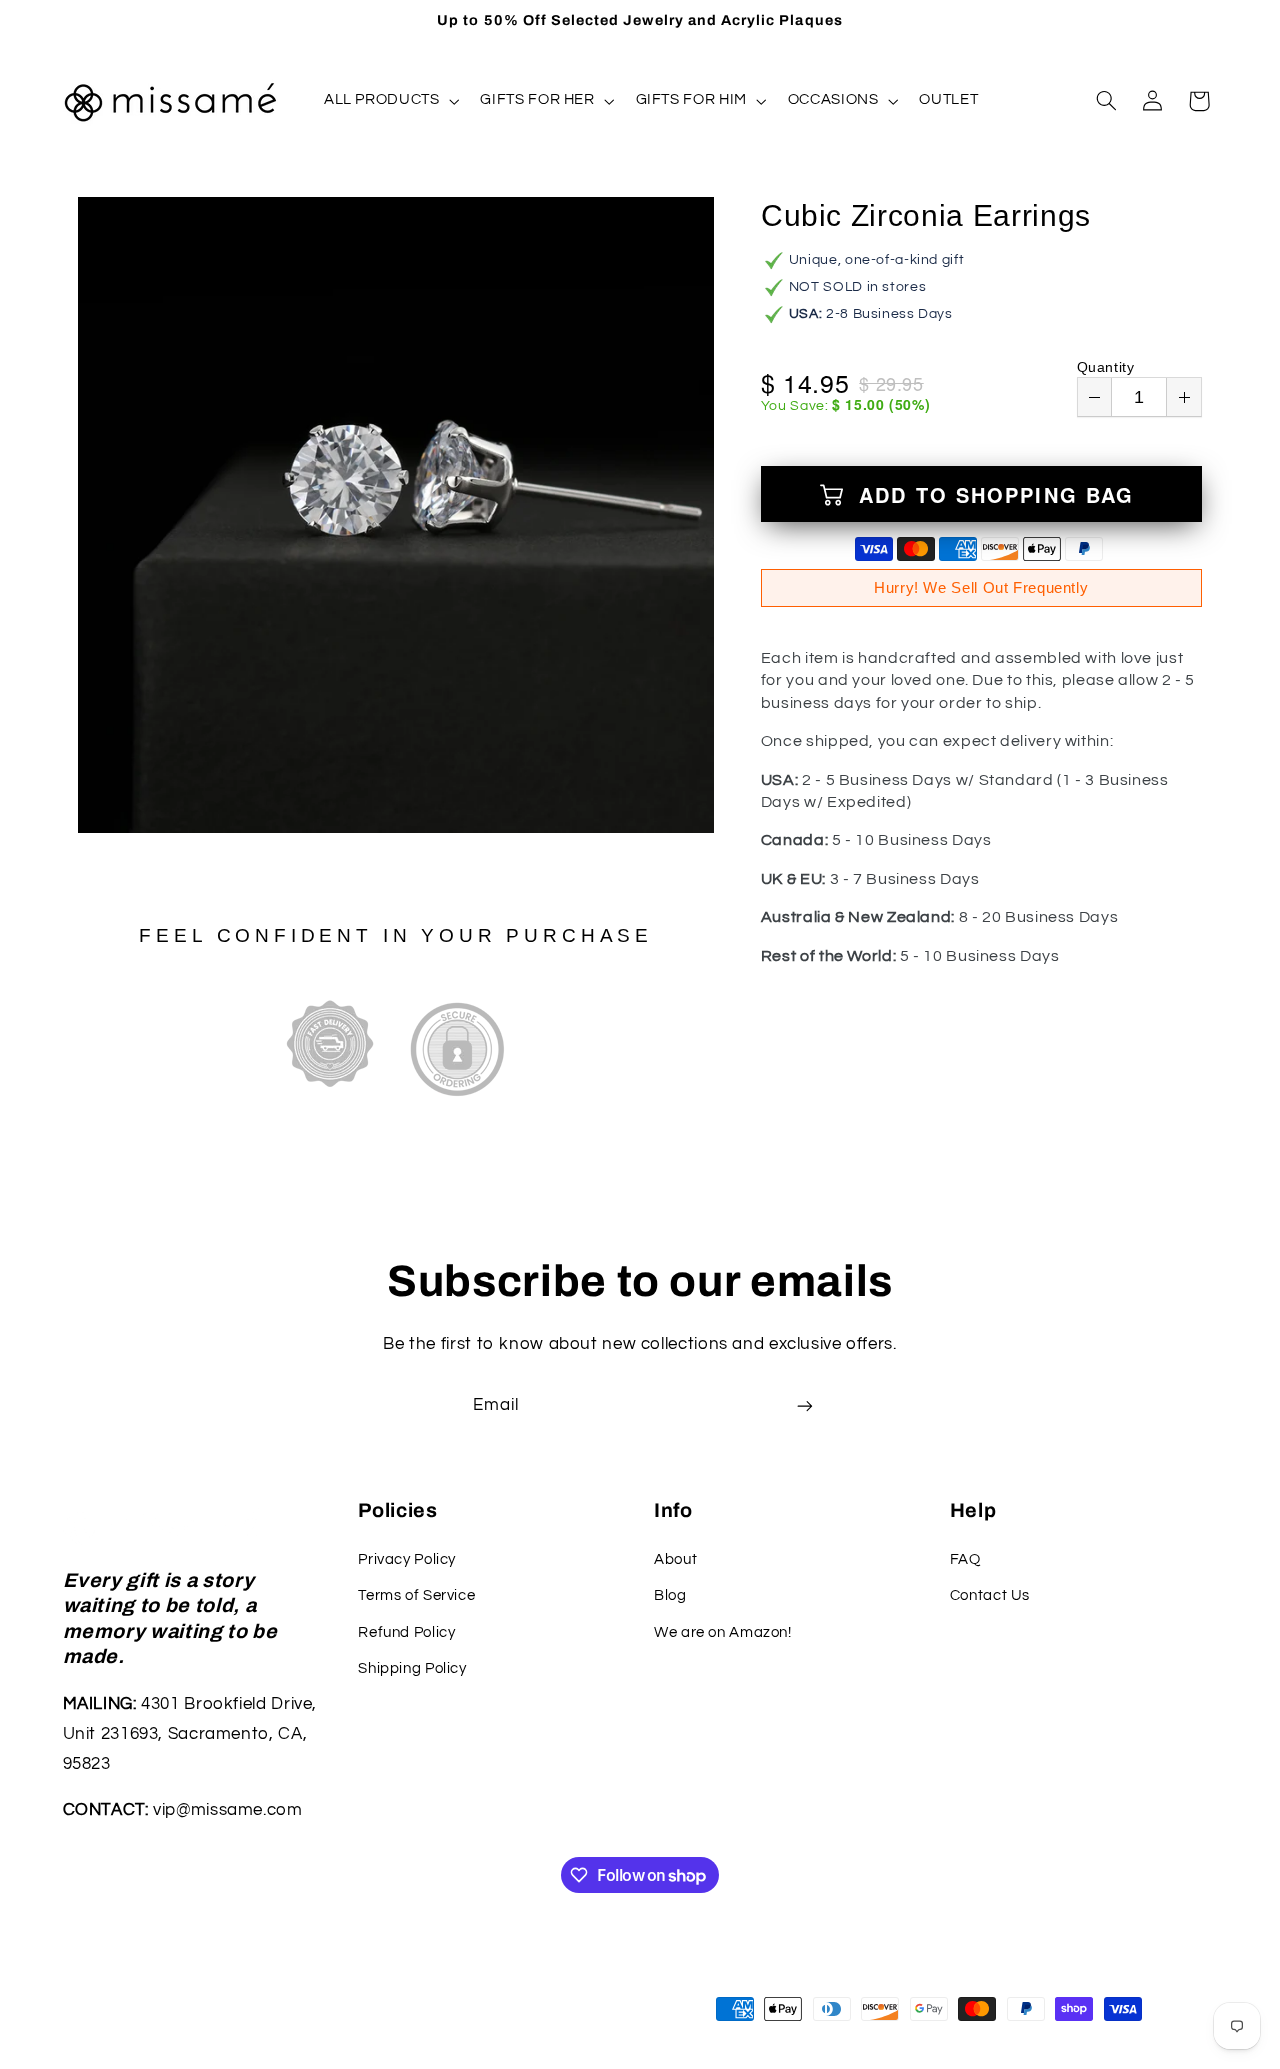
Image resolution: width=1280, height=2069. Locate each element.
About (675, 1559)
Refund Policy (406, 1632)
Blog (670, 1595)
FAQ (965, 1559)
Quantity (1106, 367)
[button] (389, 101)
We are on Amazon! (723, 1632)
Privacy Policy (407, 1559)
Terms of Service (416, 1595)
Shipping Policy (412, 1668)
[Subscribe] (805, 1405)
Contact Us (990, 1595)
